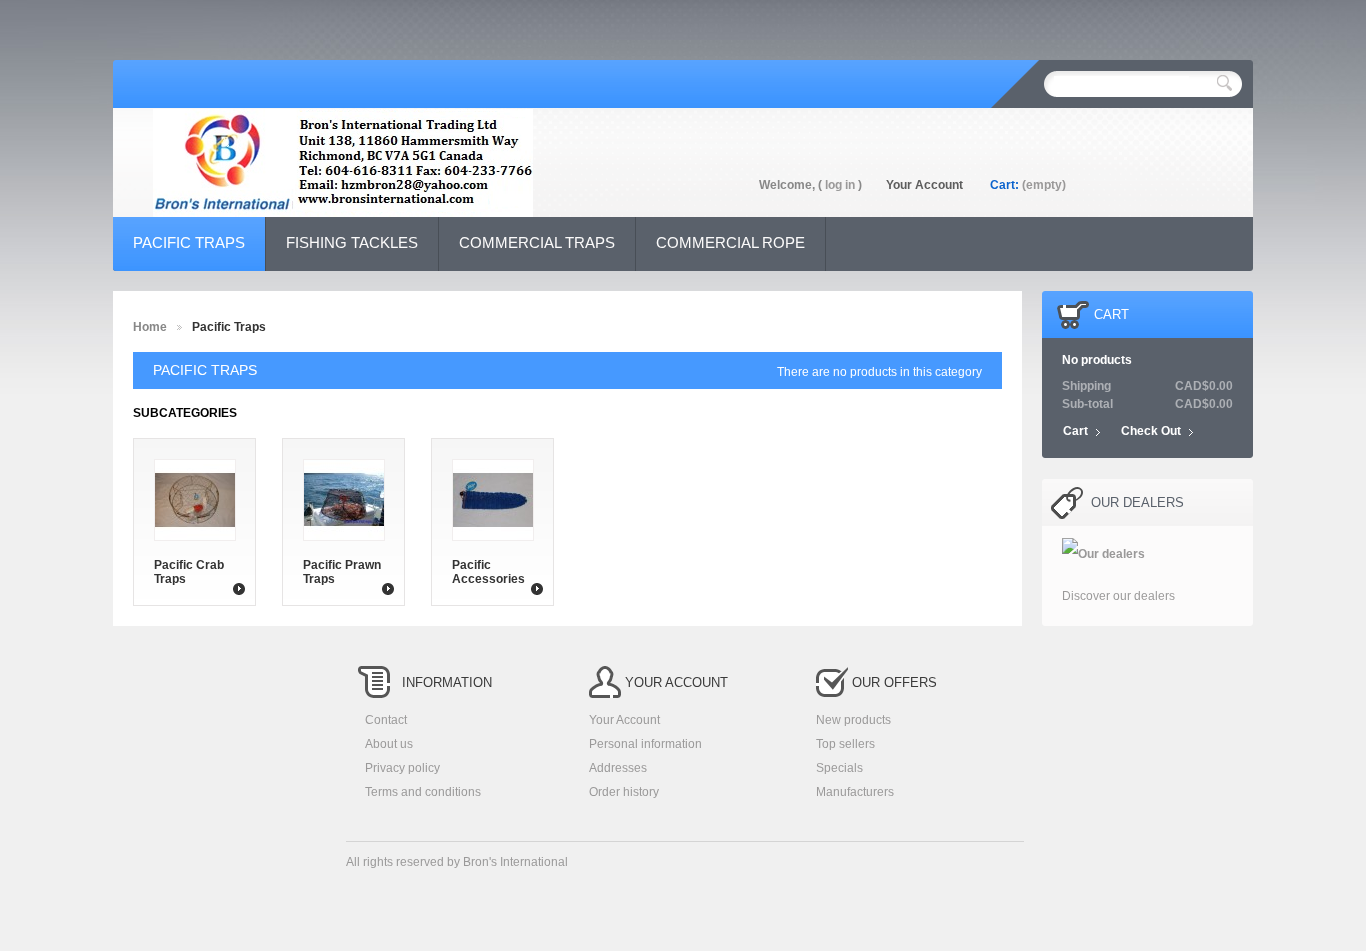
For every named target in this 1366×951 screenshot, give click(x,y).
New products (853, 720)
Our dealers (1137, 502)
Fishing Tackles (352, 242)
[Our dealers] (1103, 554)
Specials (839, 768)
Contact (386, 720)
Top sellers (845, 744)
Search (1224, 83)
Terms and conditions (423, 792)
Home (150, 327)
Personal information (645, 744)
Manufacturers (855, 792)
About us (389, 744)
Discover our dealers (1118, 596)
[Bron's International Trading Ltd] (343, 172)
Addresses (618, 768)
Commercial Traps (537, 242)
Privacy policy (402, 768)
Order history (624, 792)
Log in (840, 185)
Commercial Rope (730, 242)
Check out (1151, 431)
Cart (1111, 314)
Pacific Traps (189, 242)
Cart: (1004, 185)
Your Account (924, 185)
